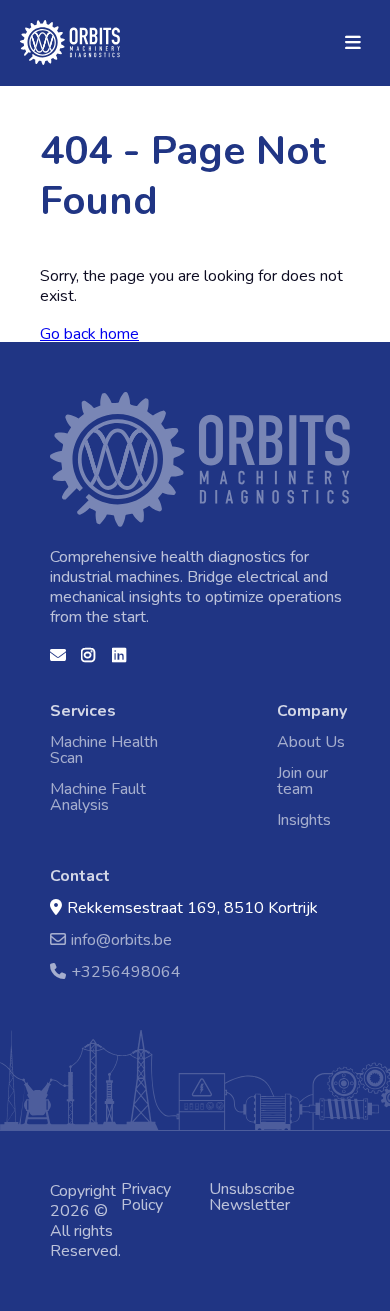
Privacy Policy (146, 1197)
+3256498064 (126, 971)
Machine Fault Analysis (98, 797)
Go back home (89, 334)
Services (83, 711)
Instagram (89, 662)
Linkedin (120, 662)
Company (312, 711)
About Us (311, 742)
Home (45, 31)
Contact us (58, 662)
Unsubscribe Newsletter (252, 1197)
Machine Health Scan (104, 750)
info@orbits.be (121, 939)
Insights (304, 820)
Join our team (302, 781)
